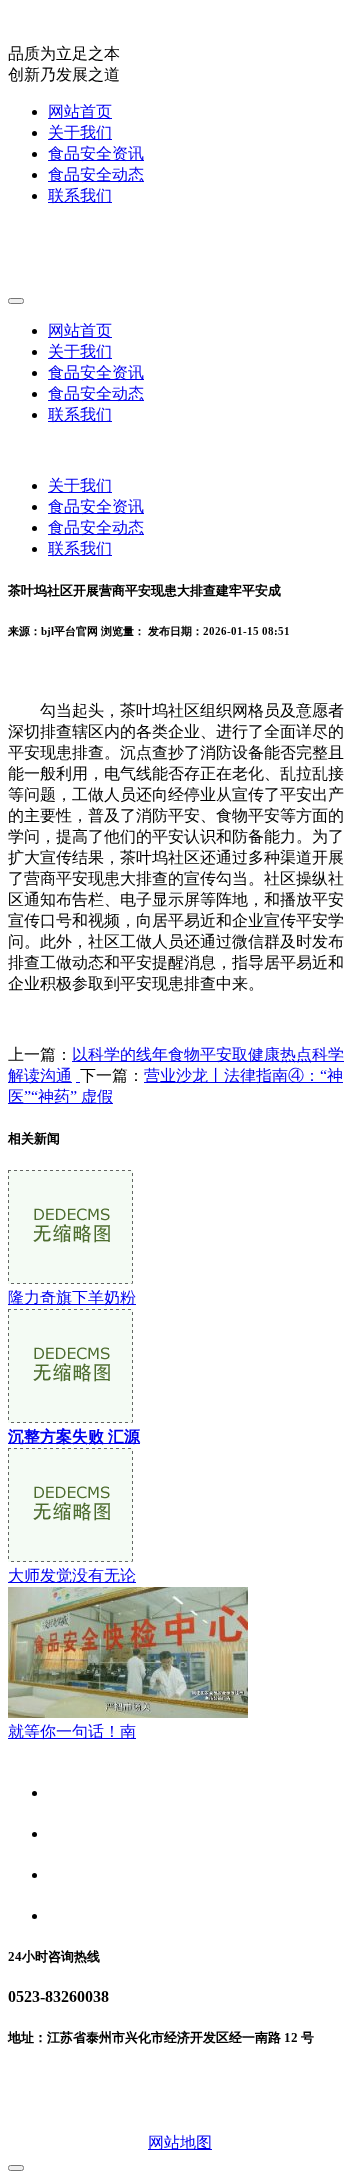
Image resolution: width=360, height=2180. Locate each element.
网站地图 (180, 2142)
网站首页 (80, 111)
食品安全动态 (96, 174)
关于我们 (80, 132)
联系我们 (80, 195)
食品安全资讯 (96, 153)
